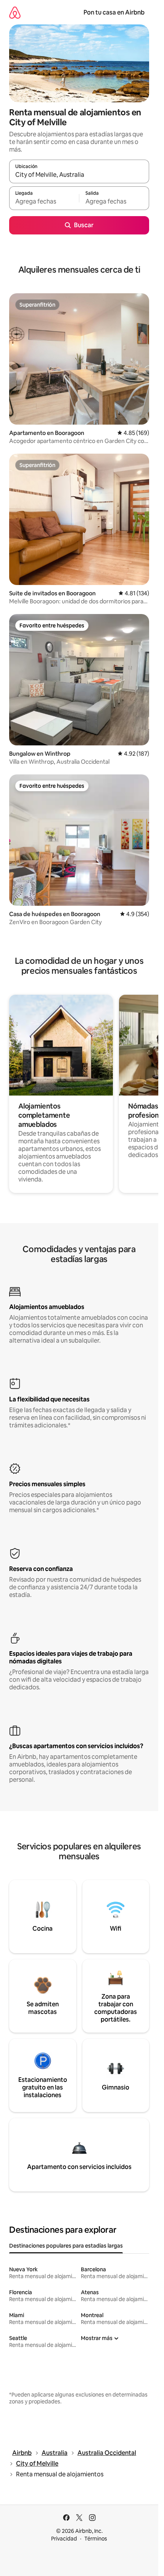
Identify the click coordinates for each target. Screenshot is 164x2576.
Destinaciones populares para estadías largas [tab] (66, 2246)
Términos (96, 2539)
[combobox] (79, 175)
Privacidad (64, 2539)
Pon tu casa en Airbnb (114, 12)
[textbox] (44, 202)
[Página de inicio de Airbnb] (15, 12)
